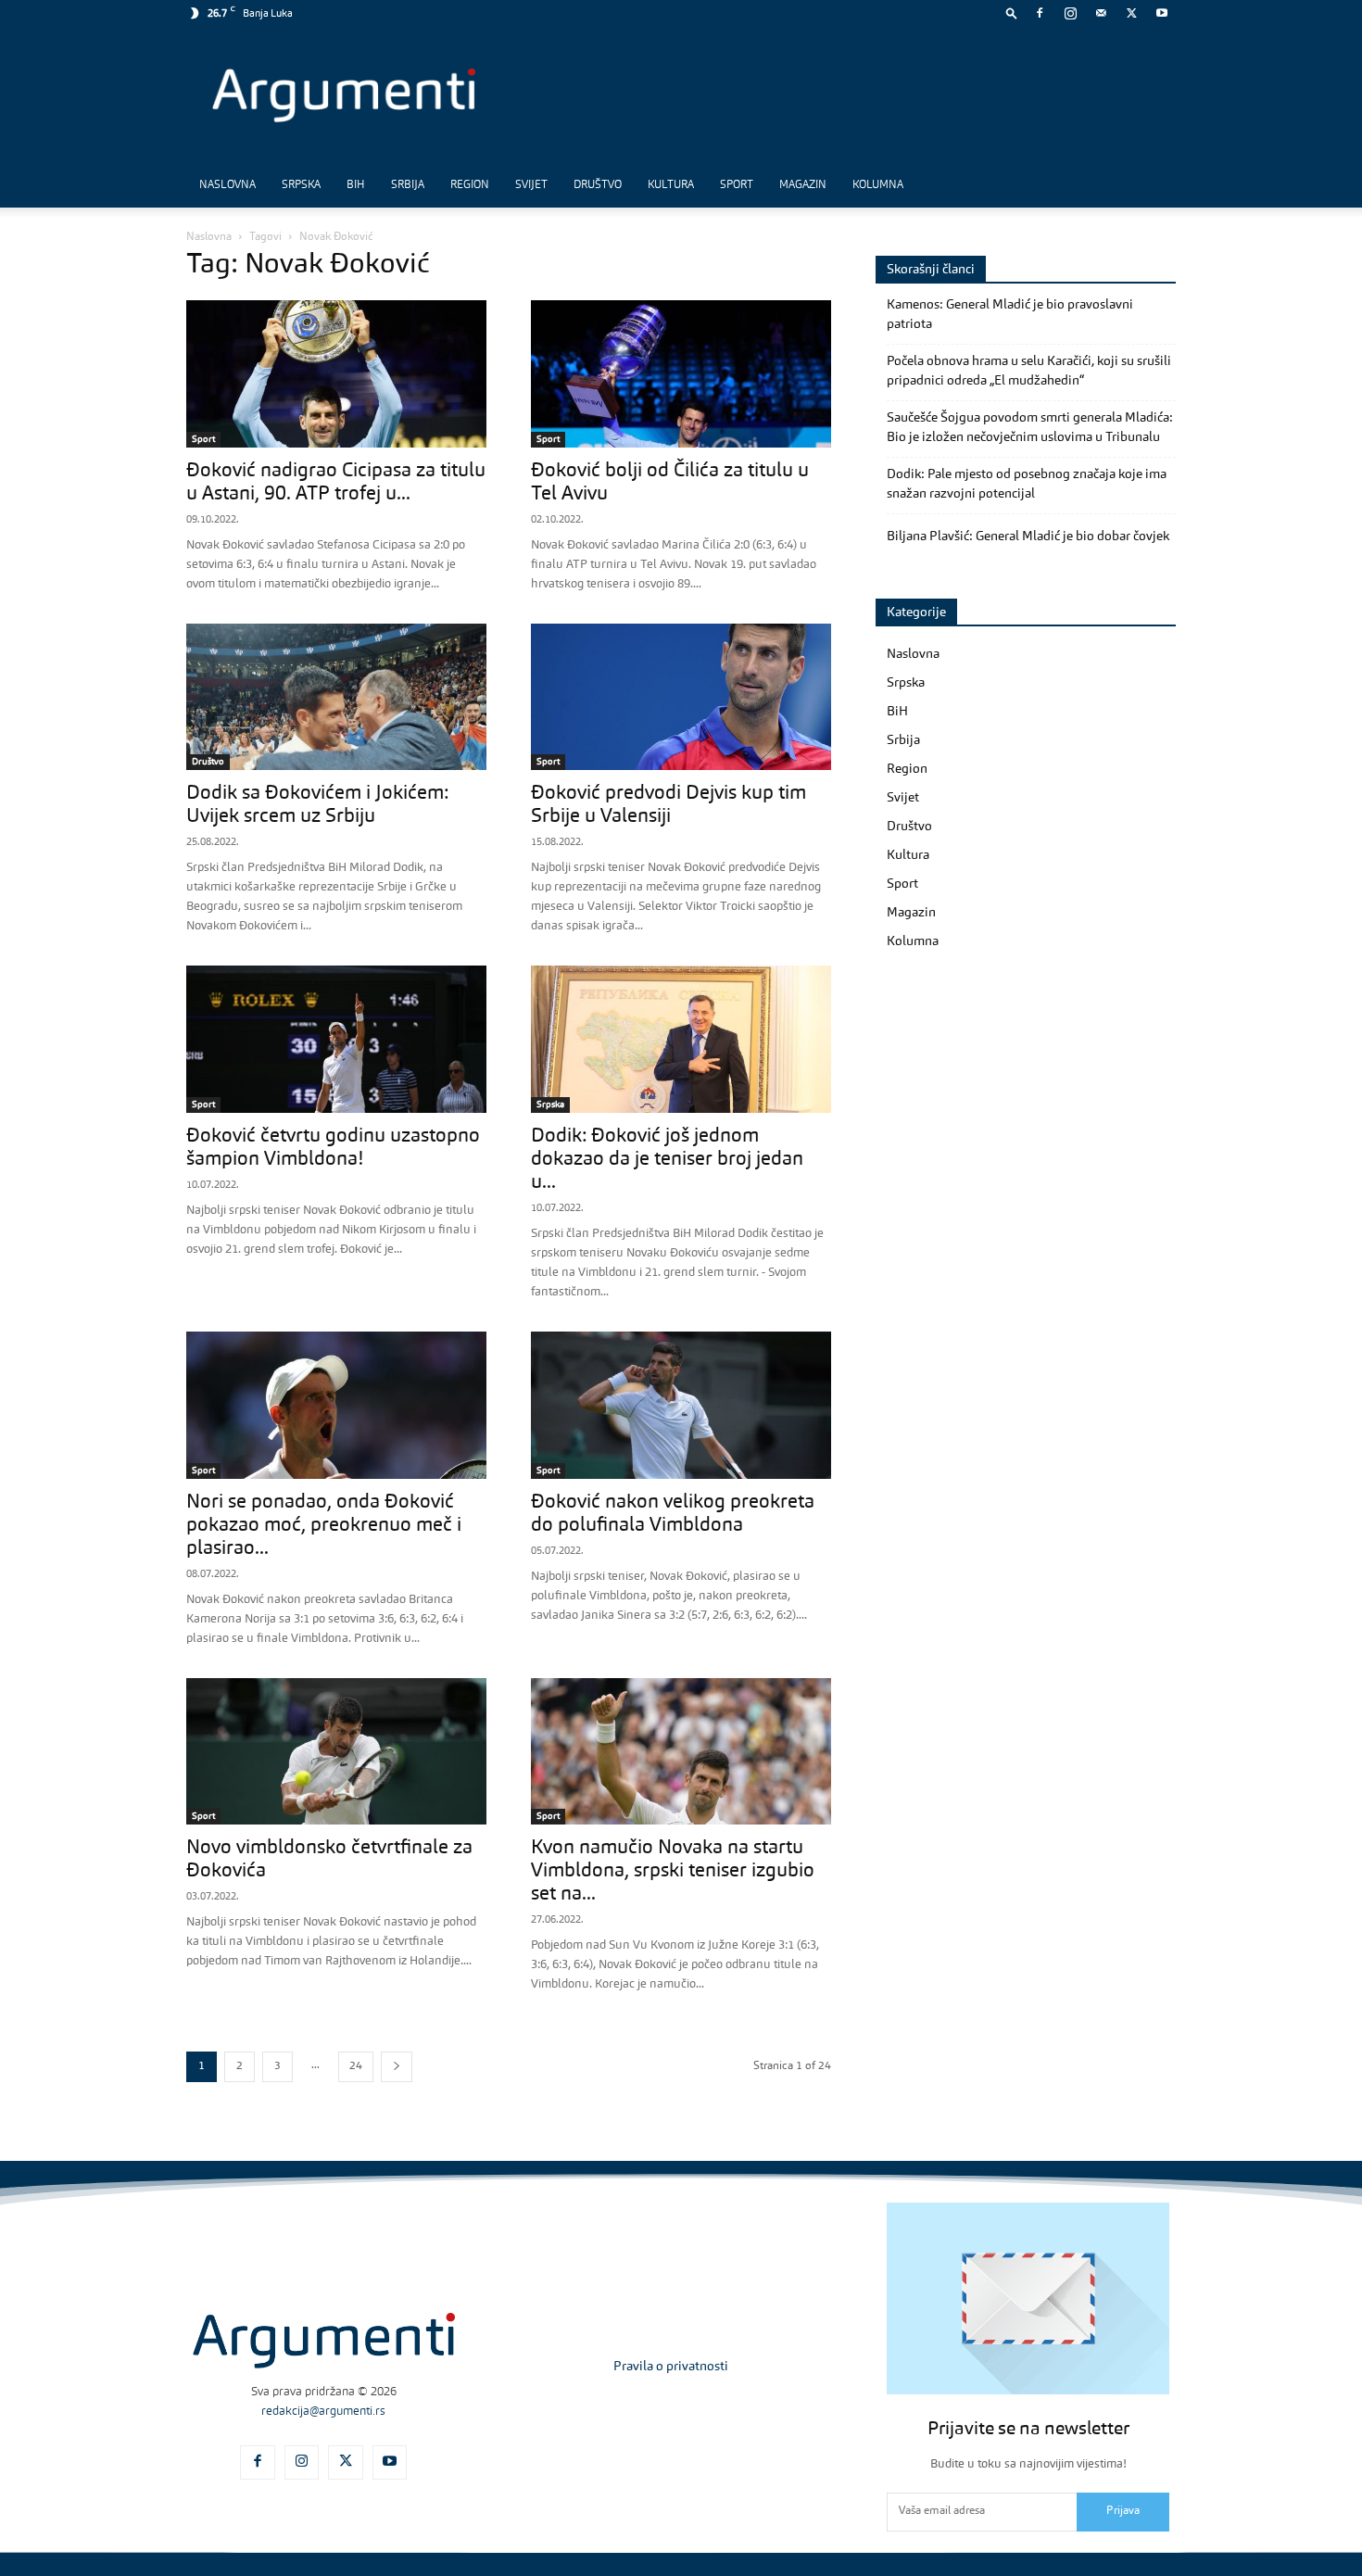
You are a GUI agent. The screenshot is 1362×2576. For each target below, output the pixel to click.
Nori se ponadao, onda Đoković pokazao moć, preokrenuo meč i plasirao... (324, 1526)
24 (356, 2066)
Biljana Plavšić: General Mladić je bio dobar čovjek (1028, 537)
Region (470, 185)
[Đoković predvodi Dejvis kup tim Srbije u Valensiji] (681, 697)
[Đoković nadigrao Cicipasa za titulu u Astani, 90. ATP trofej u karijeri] (336, 374)
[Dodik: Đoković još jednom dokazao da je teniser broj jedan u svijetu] (681, 1039)
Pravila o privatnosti (671, 2367)
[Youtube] (1162, 13)
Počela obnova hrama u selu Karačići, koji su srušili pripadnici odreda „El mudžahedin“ (1029, 371)
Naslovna (227, 185)
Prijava (1123, 2511)
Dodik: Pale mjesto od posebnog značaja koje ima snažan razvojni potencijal (1027, 484)
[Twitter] (1131, 13)
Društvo (598, 185)
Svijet (531, 185)
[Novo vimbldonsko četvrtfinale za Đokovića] (336, 1752)
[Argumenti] (324, 2341)
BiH (356, 185)
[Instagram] (1070, 13)
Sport (737, 185)
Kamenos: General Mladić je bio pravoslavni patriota (1010, 315)
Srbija (408, 185)
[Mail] (1101, 13)
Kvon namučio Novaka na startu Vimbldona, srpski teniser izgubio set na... (673, 1871)
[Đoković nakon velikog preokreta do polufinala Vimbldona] (681, 1405)
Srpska (301, 185)
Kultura (671, 185)
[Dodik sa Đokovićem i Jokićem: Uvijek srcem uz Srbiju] (336, 697)
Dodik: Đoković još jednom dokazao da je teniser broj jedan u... (667, 1160)
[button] (1012, 13)
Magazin (803, 185)
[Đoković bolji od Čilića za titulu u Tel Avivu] (681, 374)
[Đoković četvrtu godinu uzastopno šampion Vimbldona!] (336, 1039)
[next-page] (397, 2067)
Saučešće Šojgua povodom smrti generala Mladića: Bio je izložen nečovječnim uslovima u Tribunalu (1030, 428)
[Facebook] (1040, 13)
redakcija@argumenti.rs (323, 2412)
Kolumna (878, 185)
